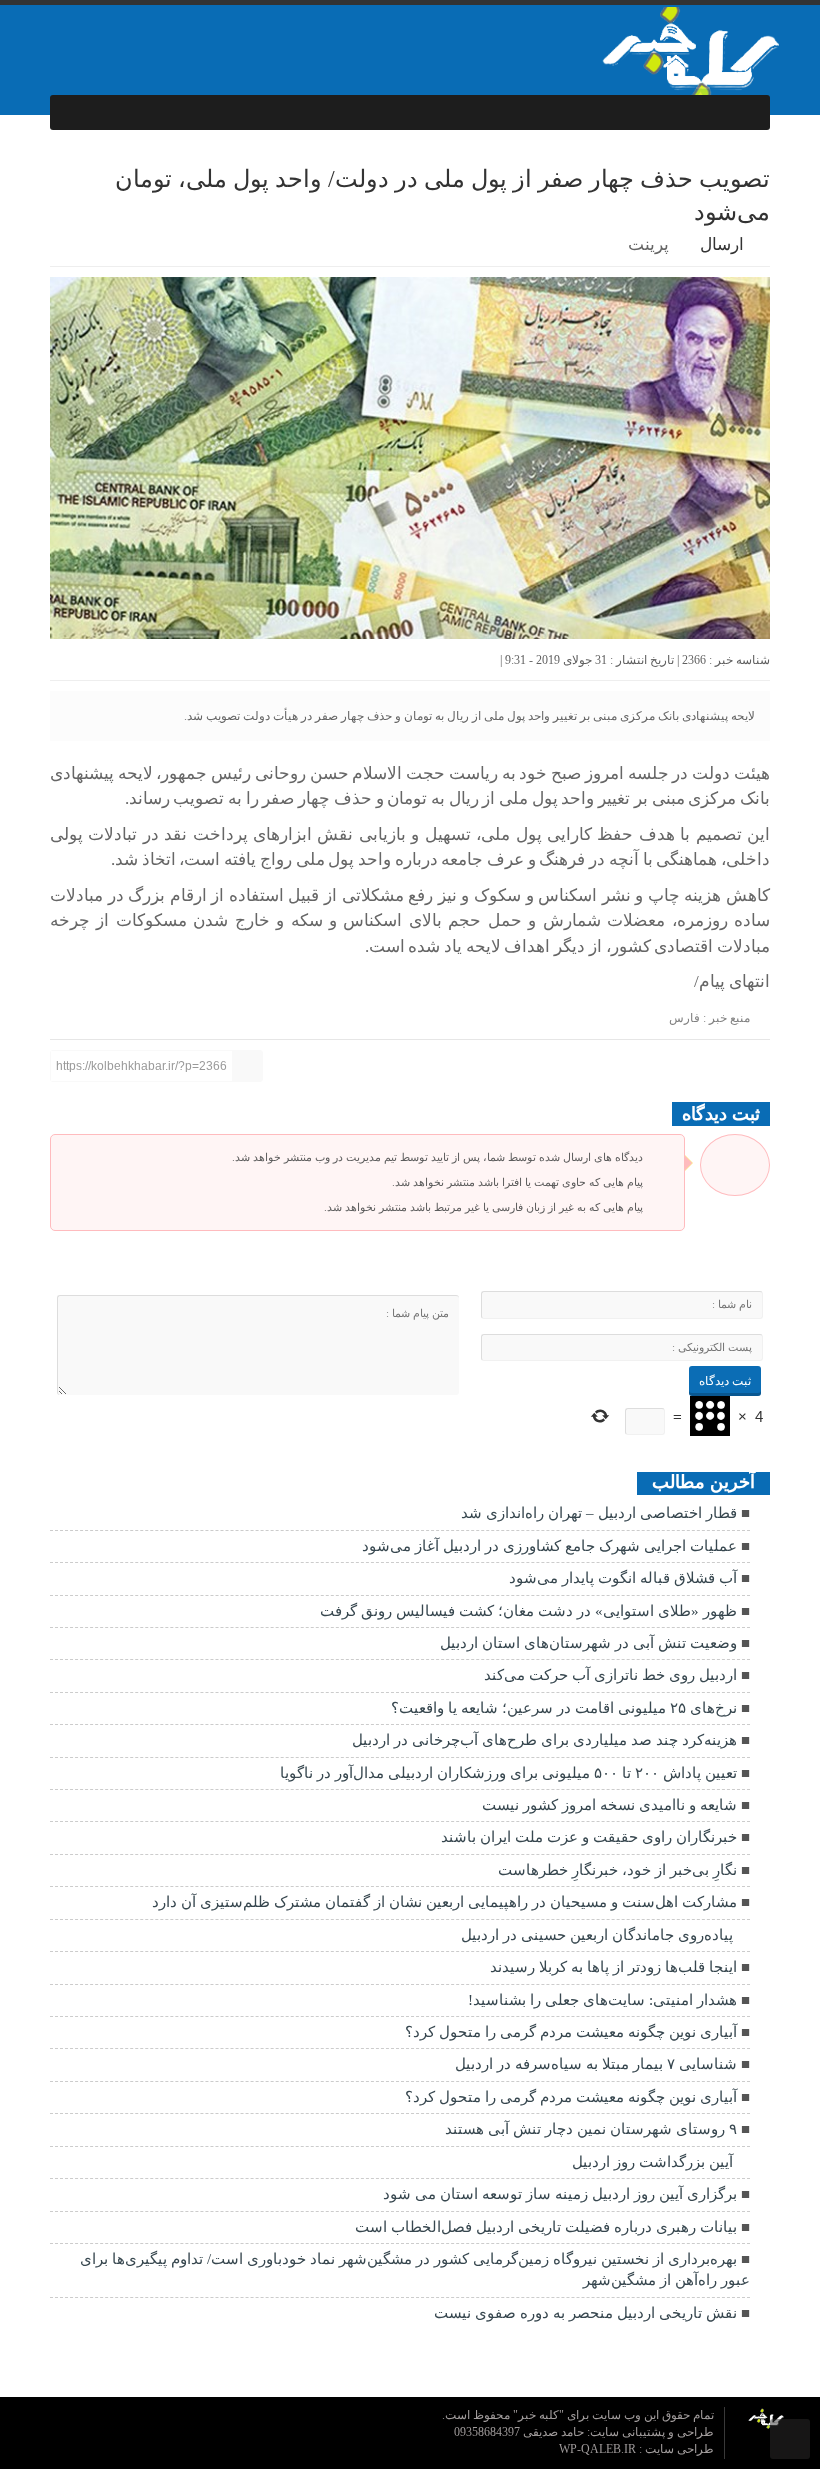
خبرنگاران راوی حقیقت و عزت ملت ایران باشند (589, 1837)
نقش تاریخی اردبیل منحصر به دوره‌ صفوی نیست (585, 2313)
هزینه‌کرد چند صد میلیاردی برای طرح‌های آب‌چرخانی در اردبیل (544, 1740)
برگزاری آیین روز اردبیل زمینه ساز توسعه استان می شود (560, 2194)
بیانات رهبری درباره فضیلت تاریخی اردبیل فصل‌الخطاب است (546, 2227)
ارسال (722, 244)
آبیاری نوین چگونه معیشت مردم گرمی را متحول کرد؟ (571, 2032)
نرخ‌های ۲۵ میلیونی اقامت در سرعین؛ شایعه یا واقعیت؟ (564, 1708)
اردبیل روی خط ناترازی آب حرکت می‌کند (610, 1675)
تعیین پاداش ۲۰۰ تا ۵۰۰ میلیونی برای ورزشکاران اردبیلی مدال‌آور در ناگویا (508, 1773)
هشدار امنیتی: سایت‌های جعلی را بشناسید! (600, 2000)
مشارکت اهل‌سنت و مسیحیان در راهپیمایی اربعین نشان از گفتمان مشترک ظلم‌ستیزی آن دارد (444, 1902)
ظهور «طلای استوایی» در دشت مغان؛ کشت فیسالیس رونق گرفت (528, 1611)
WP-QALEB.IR (599, 2449)
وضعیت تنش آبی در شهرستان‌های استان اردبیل (588, 1643)
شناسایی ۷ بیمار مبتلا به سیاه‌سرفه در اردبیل (596, 2064)
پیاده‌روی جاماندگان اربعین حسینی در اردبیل (597, 1935)
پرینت (652, 244)
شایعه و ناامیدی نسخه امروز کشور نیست (609, 1805)
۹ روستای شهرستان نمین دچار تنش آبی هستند (591, 2129)
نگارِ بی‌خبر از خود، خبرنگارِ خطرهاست (617, 1870)
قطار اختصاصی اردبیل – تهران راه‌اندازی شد (599, 1513)
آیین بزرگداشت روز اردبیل (652, 2162)
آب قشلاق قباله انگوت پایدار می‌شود (623, 1578)
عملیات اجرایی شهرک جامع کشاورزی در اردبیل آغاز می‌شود (549, 1546)
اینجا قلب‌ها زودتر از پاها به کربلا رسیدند (613, 1967)
